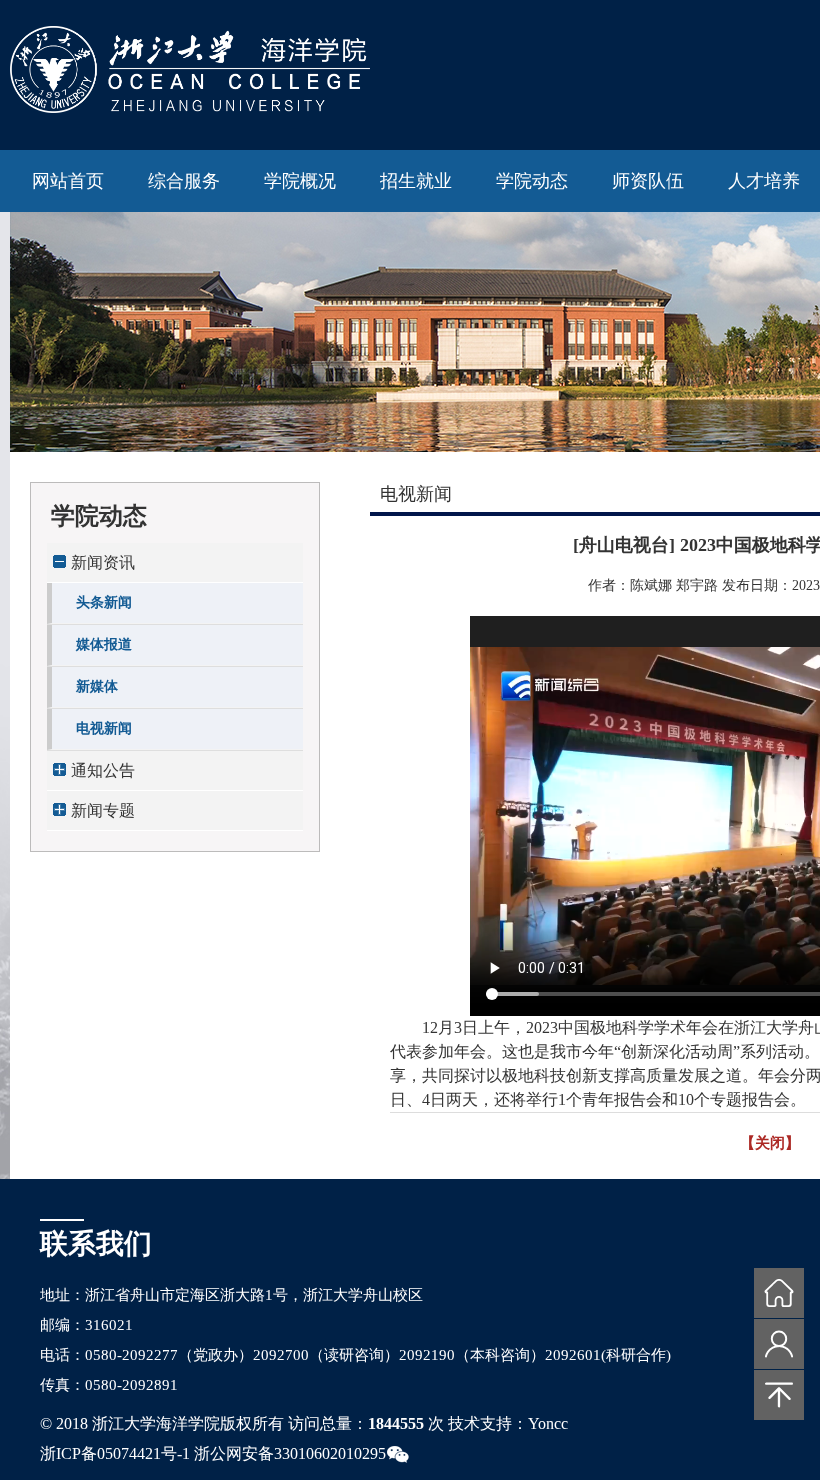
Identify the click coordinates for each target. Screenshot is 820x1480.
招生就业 (416, 181)
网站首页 (68, 181)
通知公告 (103, 770)
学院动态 (532, 181)
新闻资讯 (103, 562)
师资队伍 (648, 181)
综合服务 (184, 181)
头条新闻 (104, 602)
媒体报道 (104, 644)
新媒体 (97, 686)
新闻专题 (103, 810)
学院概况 (300, 181)
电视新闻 (104, 728)
